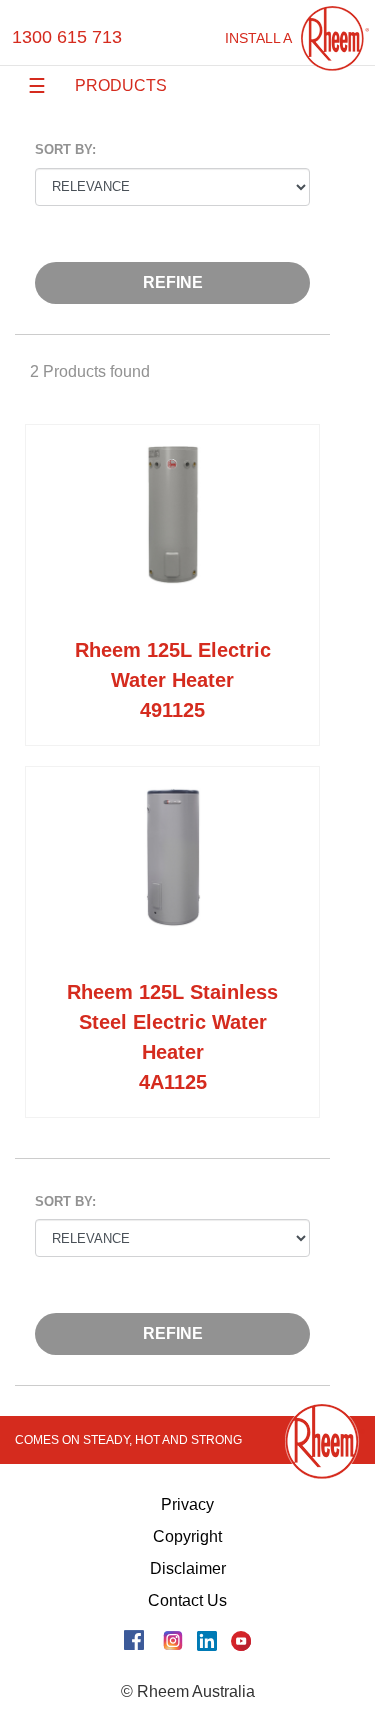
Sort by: (65, 149)
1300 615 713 (67, 37)
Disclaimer (188, 1568)
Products (121, 85)
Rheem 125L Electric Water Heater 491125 (173, 680)
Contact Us (187, 1600)
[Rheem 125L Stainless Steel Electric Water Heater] (172, 877)
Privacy (187, 1504)
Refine (173, 282)
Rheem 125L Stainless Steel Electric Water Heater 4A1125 (172, 1037)
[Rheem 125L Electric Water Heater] (172, 535)
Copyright (187, 1536)
